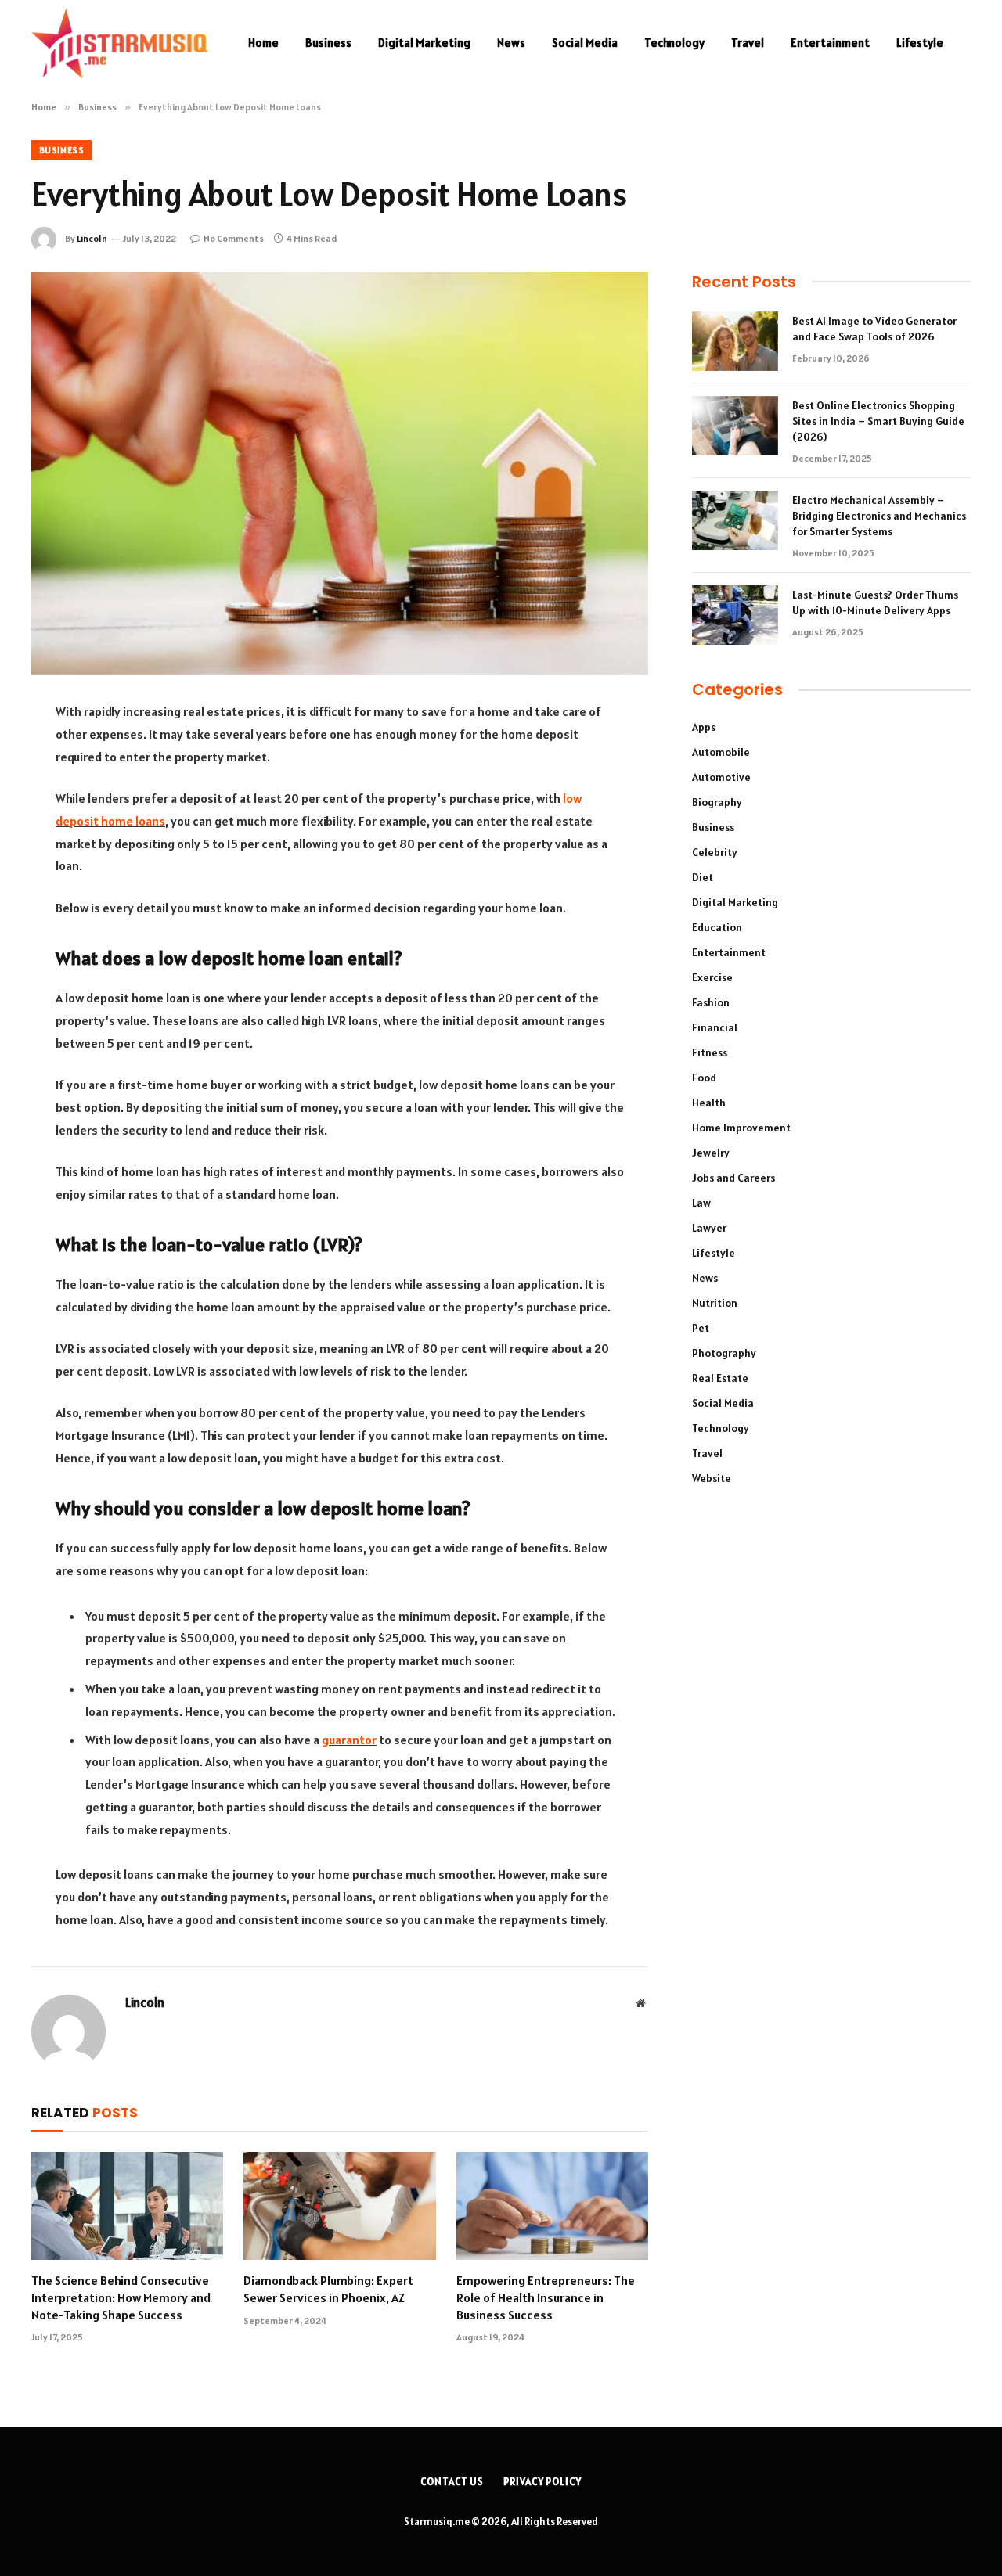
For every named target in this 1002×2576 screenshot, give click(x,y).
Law (701, 1203)
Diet (703, 877)
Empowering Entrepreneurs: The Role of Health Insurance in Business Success (546, 2297)
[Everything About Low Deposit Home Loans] (340, 474)
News (511, 43)
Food (704, 1078)
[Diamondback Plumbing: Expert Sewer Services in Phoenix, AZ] (339, 2206)
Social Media (585, 43)
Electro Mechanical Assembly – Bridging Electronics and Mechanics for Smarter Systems (879, 516)
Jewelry (711, 1153)
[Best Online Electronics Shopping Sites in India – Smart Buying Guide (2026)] (735, 426)
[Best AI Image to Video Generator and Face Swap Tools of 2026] (735, 341)
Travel (748, 43)
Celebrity (715, 852)
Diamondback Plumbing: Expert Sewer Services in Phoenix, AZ (328, 2289)
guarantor (349, 1740)
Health (709, 1103)
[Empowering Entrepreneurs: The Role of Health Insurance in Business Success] (552, 2206)
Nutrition (715, 1303)
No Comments (234, 238)
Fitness (710, 1052)
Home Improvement (741, 1128)
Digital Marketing (424, 43)
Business (328, 43)
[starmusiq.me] (119, 43)
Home (263, 43)
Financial (715, 1027)
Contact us (452, 2482)
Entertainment (830, 43)
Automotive (721, 777)
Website (712, 1478)
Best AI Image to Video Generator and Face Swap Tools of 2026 (874, 329)
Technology (674, 43)
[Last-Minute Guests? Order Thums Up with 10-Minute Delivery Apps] (735, 615)
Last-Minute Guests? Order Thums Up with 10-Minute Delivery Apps (875, 603)
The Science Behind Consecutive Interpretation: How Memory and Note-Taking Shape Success (121, 2297)
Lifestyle (920, 43)
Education (717, 927)
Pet (701, 1328)
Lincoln (92, 238)
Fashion (711, 1002)
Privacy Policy (542, 2482)
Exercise (712, 977)
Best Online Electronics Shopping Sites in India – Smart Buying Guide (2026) (878, 421)
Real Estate (720, 1378)
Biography (717, 802)
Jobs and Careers (733, 1178)
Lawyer (709, 1228)
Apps (704, 727)
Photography (724, 1353)
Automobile (721, 752)
